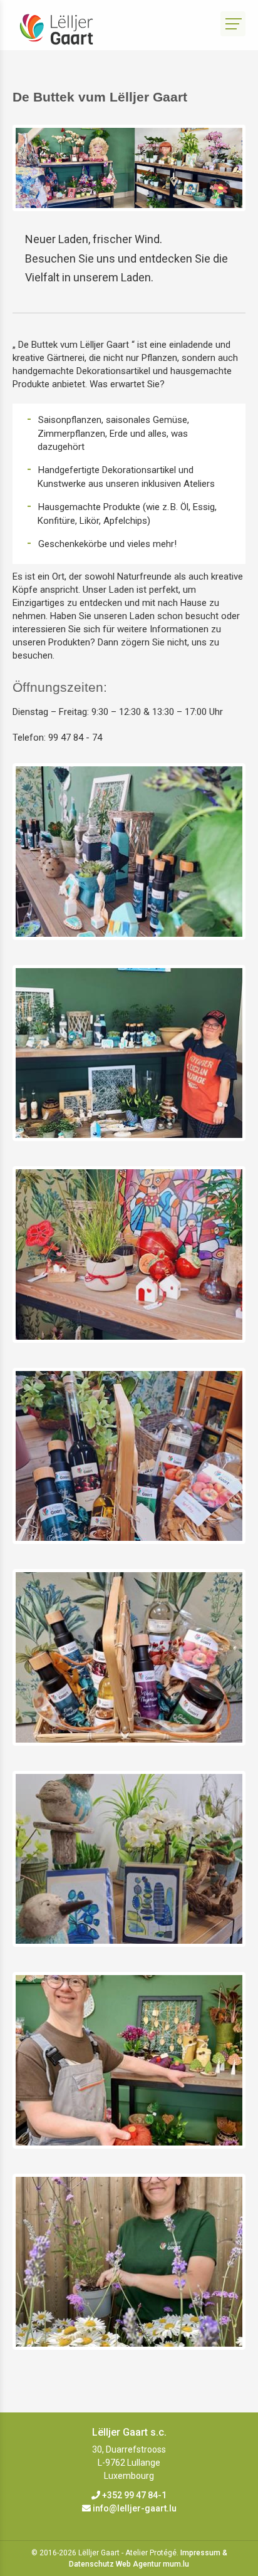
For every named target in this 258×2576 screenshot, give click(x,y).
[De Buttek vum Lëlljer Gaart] (129, 852)
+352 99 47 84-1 (134, 2495)
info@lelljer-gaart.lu (135, 2508)
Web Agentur (138, 2564)
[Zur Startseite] (66, 29)
